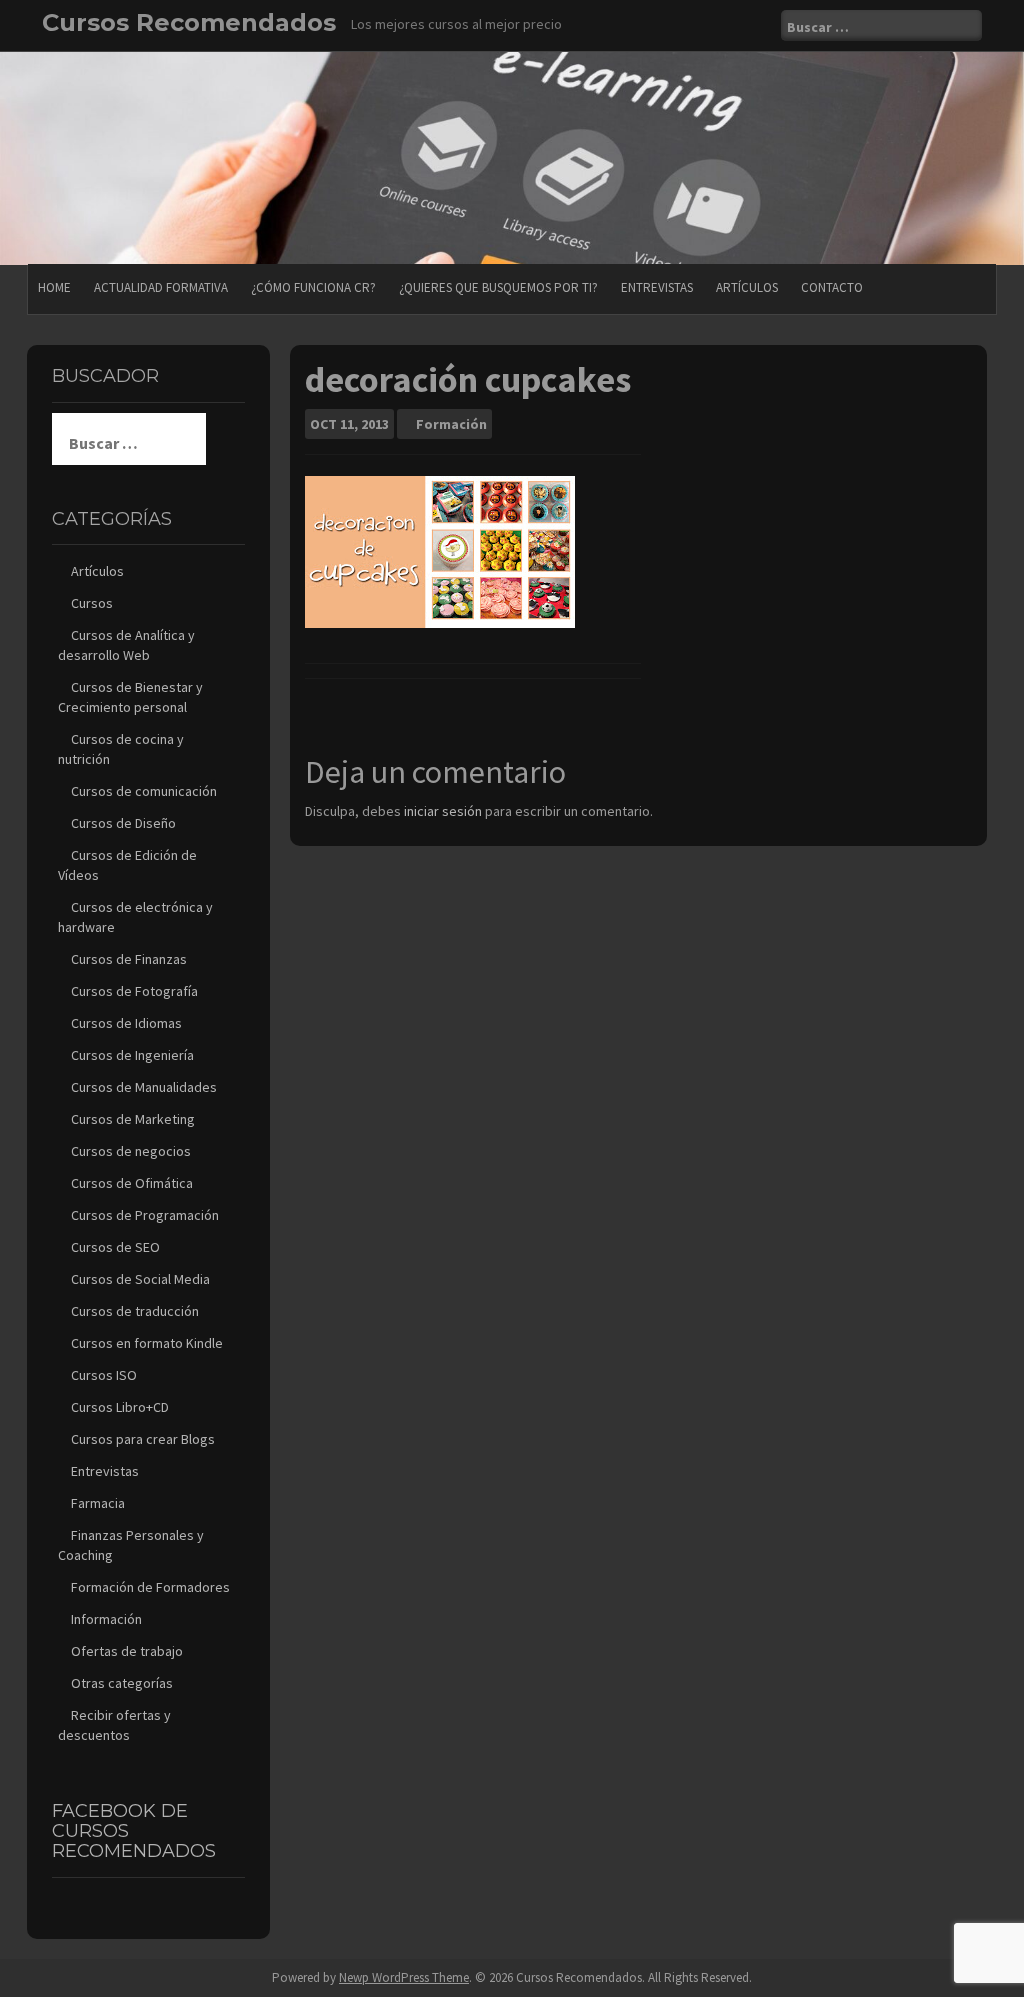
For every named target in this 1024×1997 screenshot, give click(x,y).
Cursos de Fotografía (134, 991)
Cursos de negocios (131, 1151)
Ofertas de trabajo (127, 1651)
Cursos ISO (104, 1375)
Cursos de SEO (115, 1247)
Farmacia (98, 1503)
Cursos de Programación (145, 1215)
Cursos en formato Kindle (147, 1343)
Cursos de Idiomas (126, 1023)
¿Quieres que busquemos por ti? (498, 287)
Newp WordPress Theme (404, 1977)
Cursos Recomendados (189, 22)
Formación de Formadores (150, 1587)
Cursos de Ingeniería (132, 1055)
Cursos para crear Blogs (143, 1439)
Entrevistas (657, 287)
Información (106, 1619)
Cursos (92, 603)
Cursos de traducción (135, 1311)
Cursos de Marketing (133, 1119)
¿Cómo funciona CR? (313, 287)
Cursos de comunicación (144, 791)
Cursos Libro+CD (120, 1407)
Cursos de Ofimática (132, 1183)
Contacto (832, 287)
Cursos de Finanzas (129, 959)
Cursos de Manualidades (144, 1087)
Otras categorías (122, 1683)
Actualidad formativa (161, 287)
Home (54, 287)
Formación (451, 424)
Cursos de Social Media (140, 1279)
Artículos (747, 287)
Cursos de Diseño (123, 823)
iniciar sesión (443, 811)
